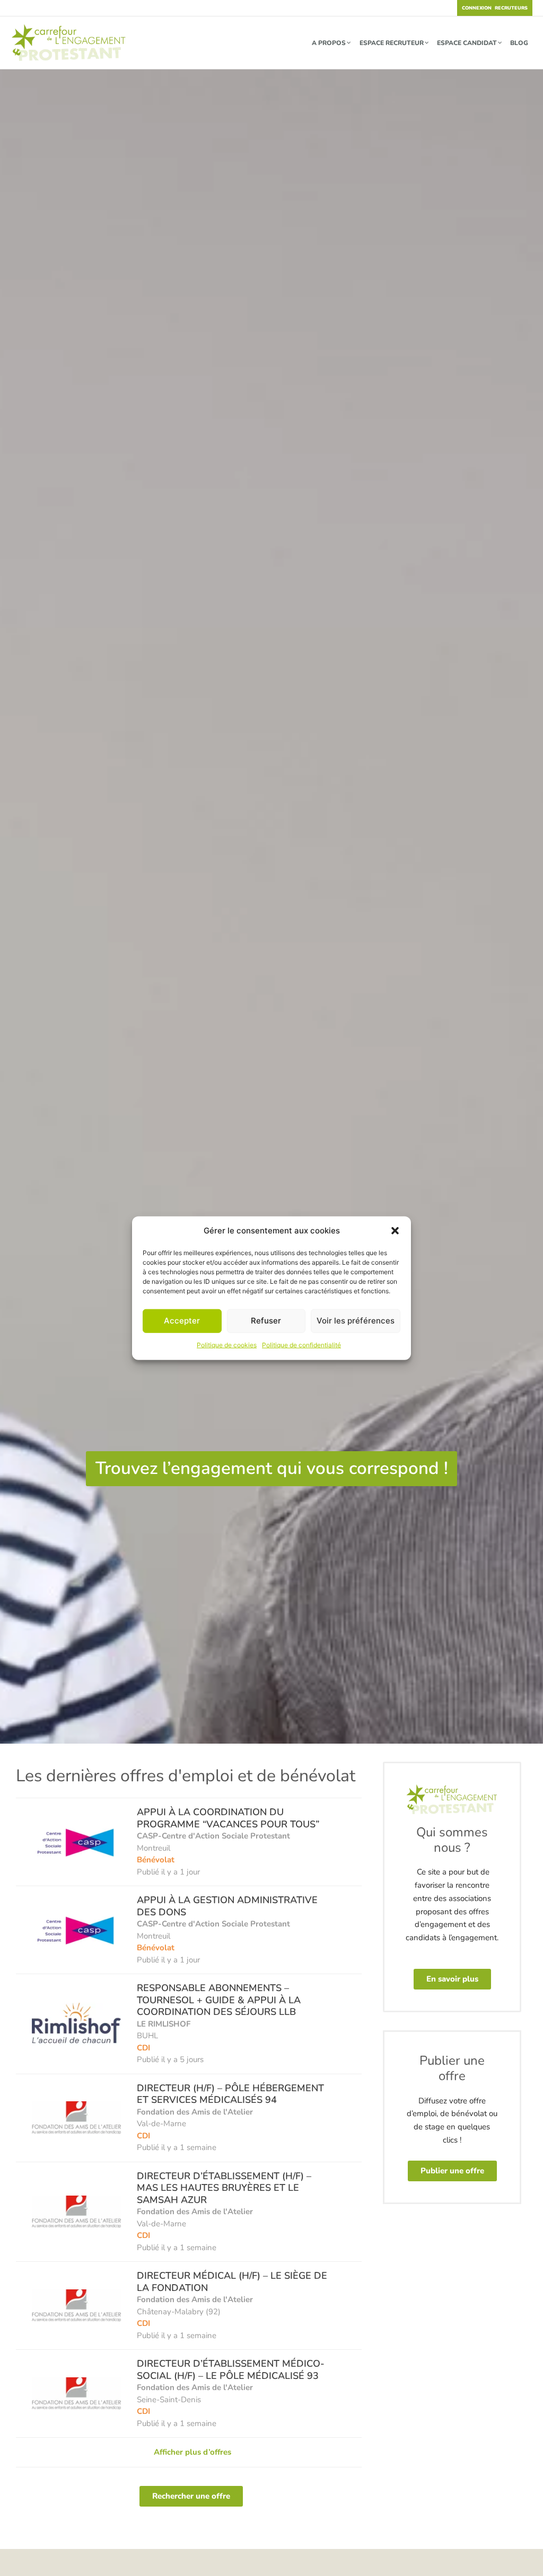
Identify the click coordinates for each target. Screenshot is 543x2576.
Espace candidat (467, 43)
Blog (519, 43)
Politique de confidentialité (301, 1345)
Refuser (266, 1321)
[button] (395, 1231)
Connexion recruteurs (495, 8)
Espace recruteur (392, 43)
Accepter (182, 1321)
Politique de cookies (227, 1345)
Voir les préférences (356, 1321)
